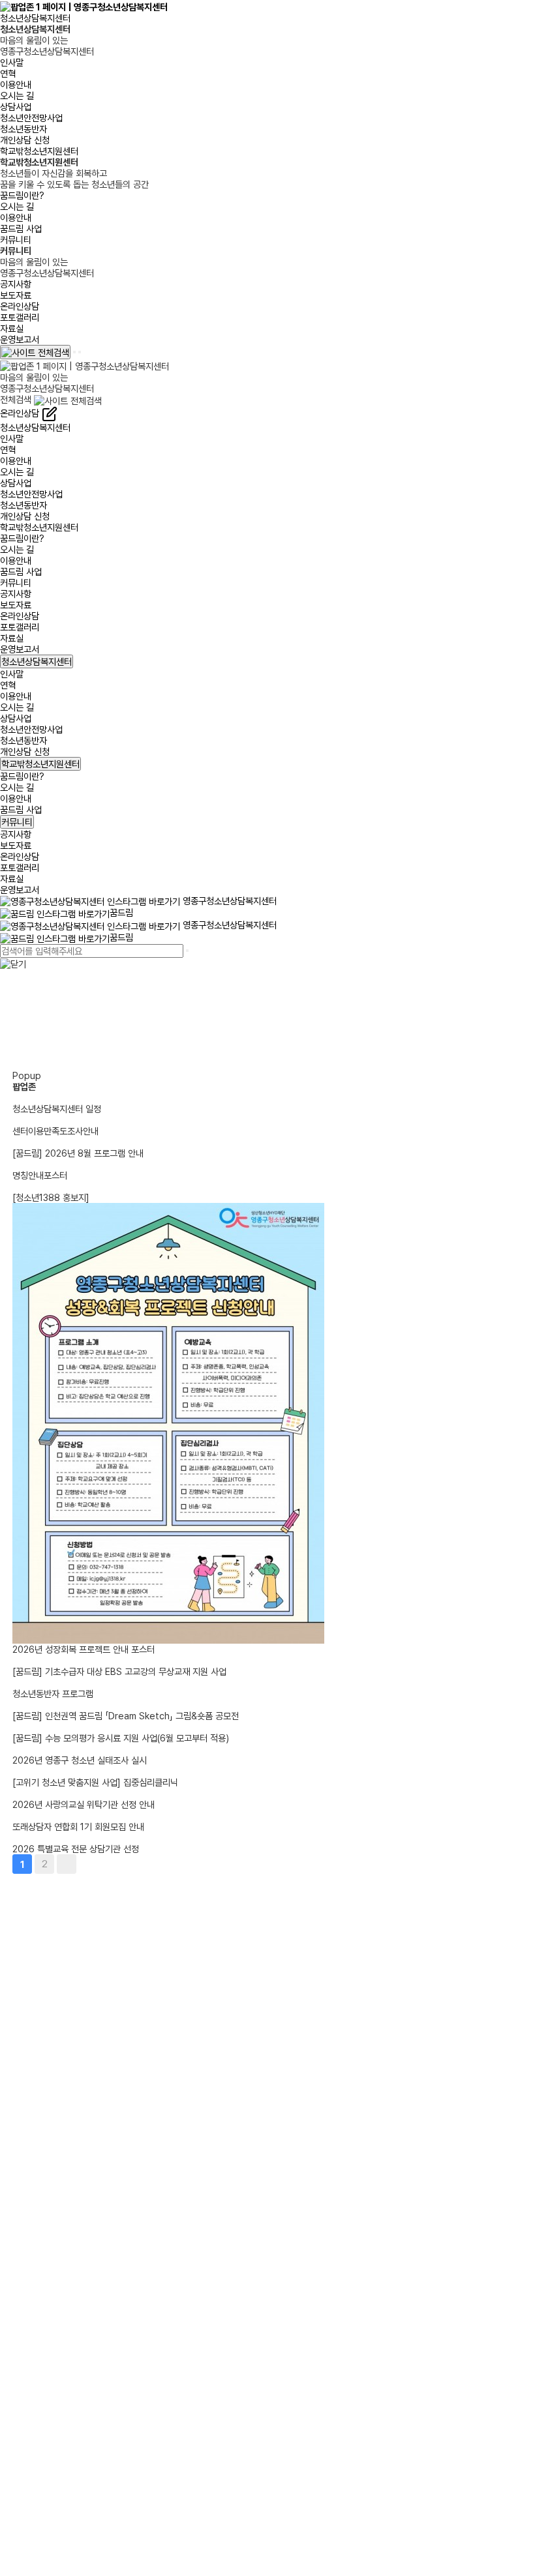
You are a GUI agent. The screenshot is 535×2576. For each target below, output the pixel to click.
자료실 (12, 328)
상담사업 (16, 107)
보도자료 (16, 295)
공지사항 (16, 284)
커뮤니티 (16, 240)
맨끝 (67, 1864)
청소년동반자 (23, 129)
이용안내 (16, 84)
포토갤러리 (20, 317)
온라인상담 (20, 306)
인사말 (12, 62)
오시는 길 (17, 96)
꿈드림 (121, 912)
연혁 (8, 73)
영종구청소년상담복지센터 (228, 901)
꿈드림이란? (22, 195)
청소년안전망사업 (31, 118)
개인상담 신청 (25, 140)
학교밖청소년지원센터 (39, 151)
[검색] (187, 951)
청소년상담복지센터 (35, 18)
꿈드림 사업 (21, 229)
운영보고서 (20, 339)
